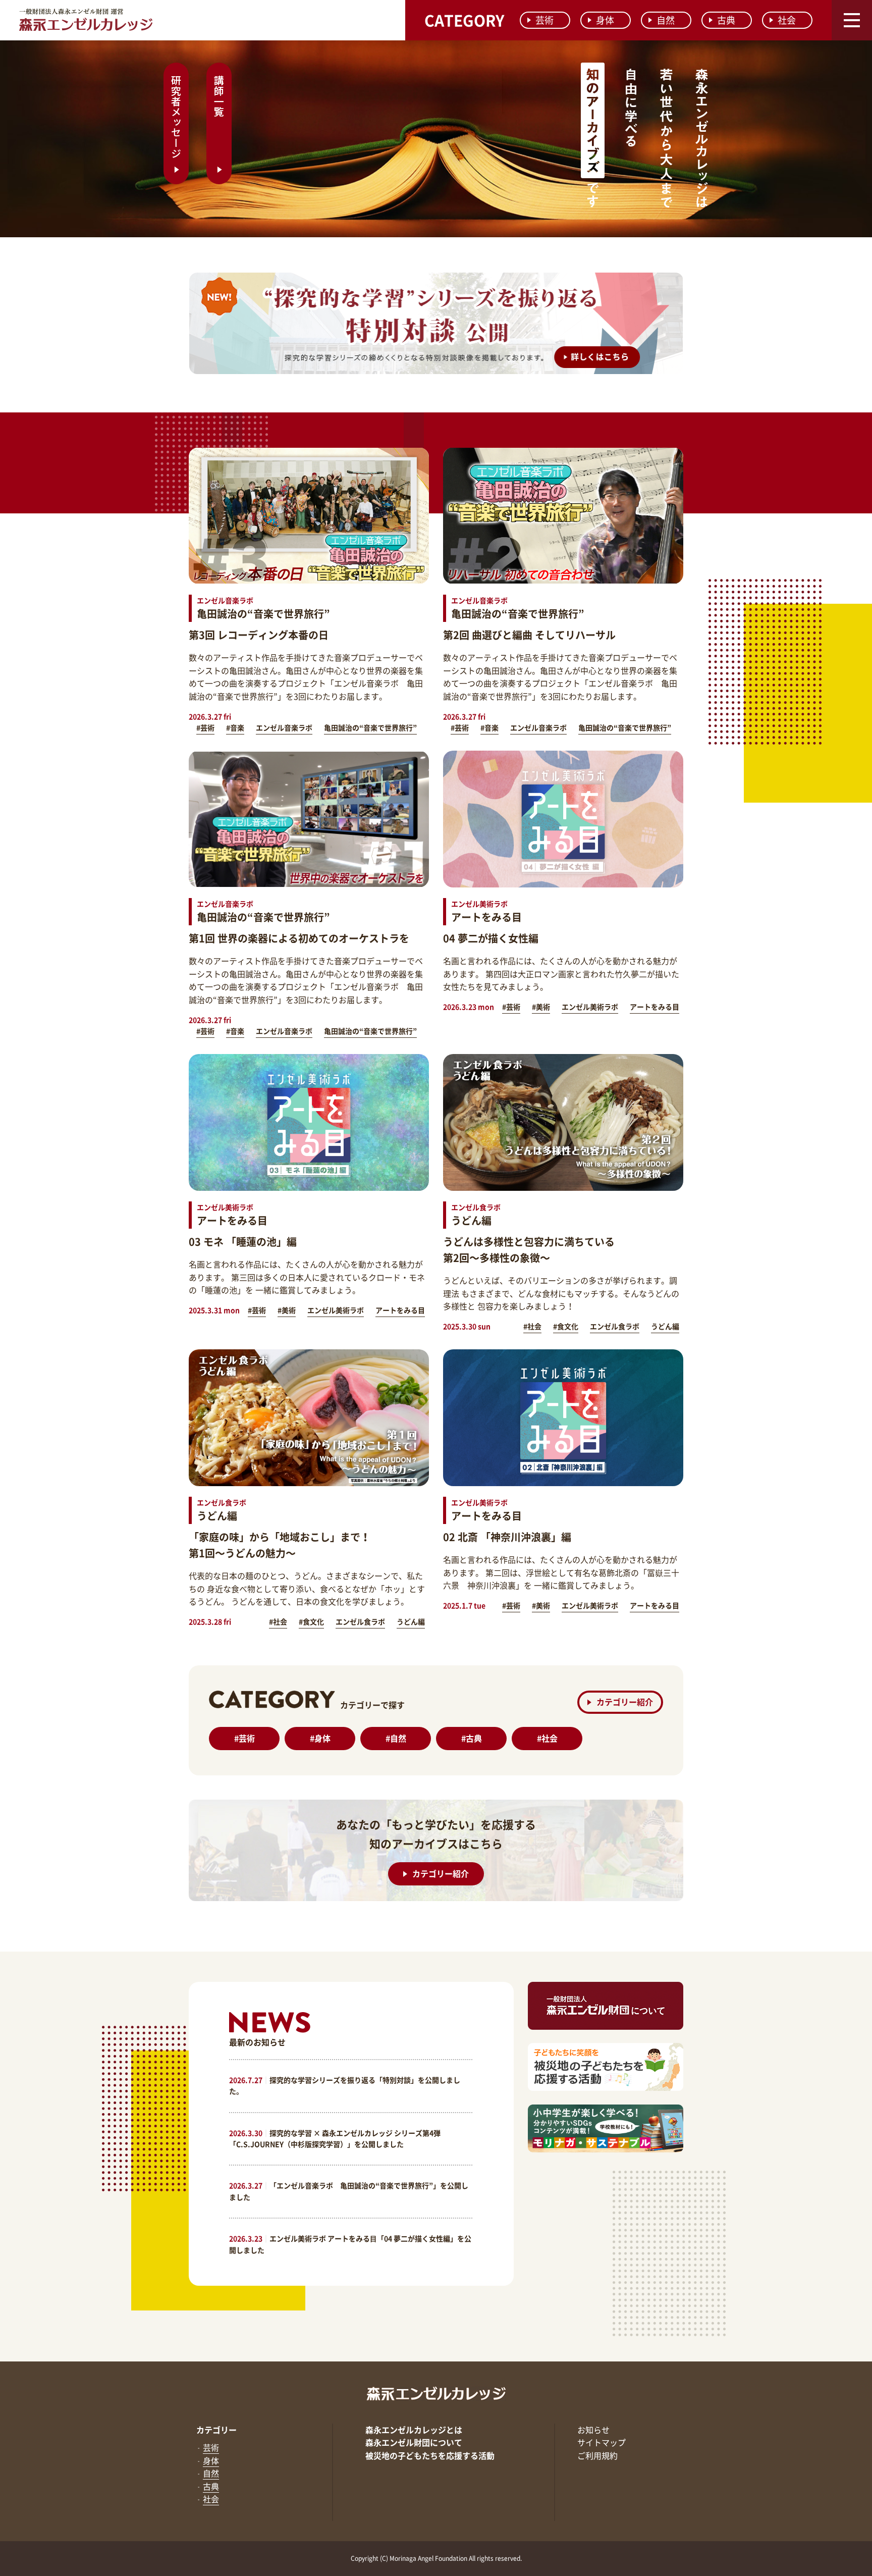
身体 (605, 20)
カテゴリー (216, 2430)
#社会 (532, 1326)
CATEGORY (464, 20)
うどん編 (665, 1326)
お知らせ (593, 2430)
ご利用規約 (597, 2455)
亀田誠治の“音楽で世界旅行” (370, 727)
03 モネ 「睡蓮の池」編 (243, 1242)
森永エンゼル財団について (414, 2442)
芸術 (544, 20)
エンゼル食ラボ (615, 1326)
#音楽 (235, 727)
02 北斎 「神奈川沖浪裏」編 (507, 1537)
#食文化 (566, 1326)
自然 (666, 20)
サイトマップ (602, 2442)
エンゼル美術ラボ (590, 1007)
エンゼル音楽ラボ (284, 727)
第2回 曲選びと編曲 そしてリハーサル (529, 635)
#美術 (541, 1007)
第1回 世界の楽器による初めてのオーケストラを (299, 938)
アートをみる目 (655, 1007)
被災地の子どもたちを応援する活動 (430, 2455)
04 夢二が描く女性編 (491, 938)
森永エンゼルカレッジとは (414, 2430)
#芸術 (205, 727)
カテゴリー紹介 (625, 1702)
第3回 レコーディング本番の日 (259, 635)
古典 (726, 20)
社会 (787, 20)
